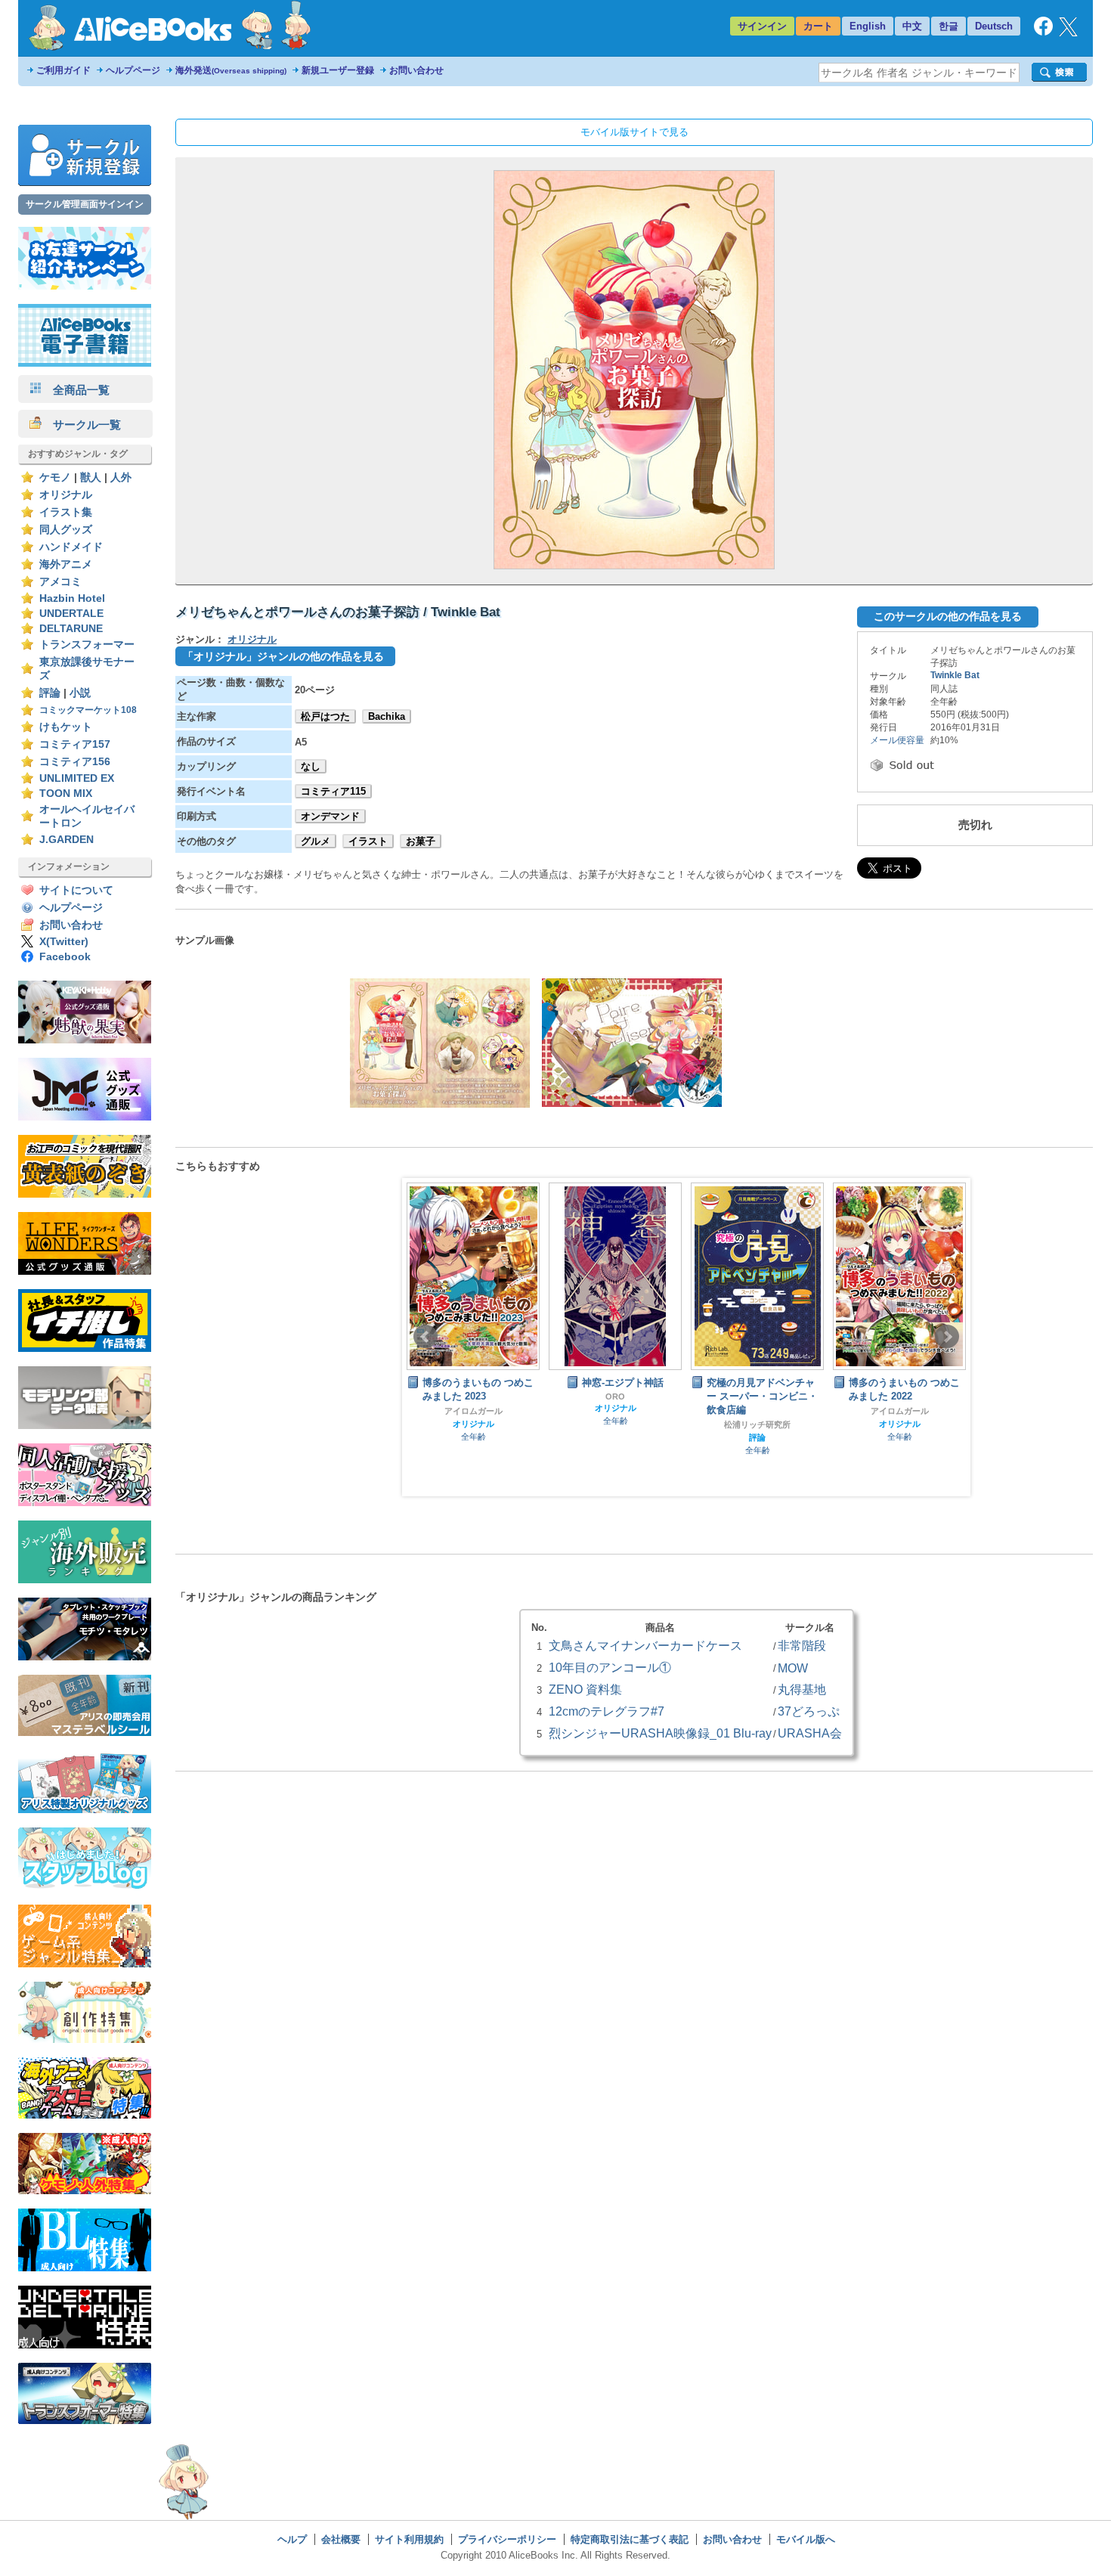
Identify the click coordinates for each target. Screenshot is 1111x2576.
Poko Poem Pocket (900, 1421)
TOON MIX (66, 794)
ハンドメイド (71, 547)
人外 (121, 477)
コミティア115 (333, 791)
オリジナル (66, 495)
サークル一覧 (81, 425)
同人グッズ (66, 530)
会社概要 (341, 2539)
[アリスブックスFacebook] (1043, 32)
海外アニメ (66, 564)
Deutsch (994, 26)
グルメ (316, 841)
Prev (426, 1337)
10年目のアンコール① (610, 1667)
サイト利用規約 (409, 2539)
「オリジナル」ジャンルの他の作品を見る (283, 656)
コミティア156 (75, 762)
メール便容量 (897, 740)
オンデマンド (330, 816)
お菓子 (421, 841)
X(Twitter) (64, 942)
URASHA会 (810, 1733)
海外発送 (231, 70)
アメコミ (60, 582)
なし (311, 766)
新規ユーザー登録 (338, 70)
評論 (50, 693)
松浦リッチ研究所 (615, 1424)
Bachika (387, 716)
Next (947, 1337)
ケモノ (55, 477)
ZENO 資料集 (585, 1689)
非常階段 (802, 1645)
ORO (473, 1396)
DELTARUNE (71, 629)
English (868, 26)
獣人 (91, 477)
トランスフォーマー (87, 645)
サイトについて (76, 890)
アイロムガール (758, 1411)
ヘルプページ (133, 70)
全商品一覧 (76, 390)
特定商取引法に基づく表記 (630, 2539)
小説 (80, 693)
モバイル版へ (806, 2539)
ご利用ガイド (63, 70)
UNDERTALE (71, 614)
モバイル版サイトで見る (634, 132)
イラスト (368, 841)
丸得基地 (802, 1689)
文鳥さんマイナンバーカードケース (645, 1645)
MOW (793, 1668)
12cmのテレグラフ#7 (607, 1711)
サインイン (762, 26)
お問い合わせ (416, 70)
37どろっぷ (809, 1711)
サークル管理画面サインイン (85, 204)
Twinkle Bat (955, 675)
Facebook (65, 957)
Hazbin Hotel (72, 598)
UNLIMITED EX (77, 778)
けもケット (66, 727)
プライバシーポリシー (507, 2539)
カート (818, 26)
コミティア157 (75, 744)
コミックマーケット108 (88, 710)
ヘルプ (292, 2539)
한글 (949, 26)
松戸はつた (325, 716)
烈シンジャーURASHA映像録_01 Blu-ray (660, 1733)
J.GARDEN (67, 840)
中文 (912, 26)
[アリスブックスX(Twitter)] (1068, 33)
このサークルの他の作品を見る (948, 616)
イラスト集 (66, 512)
